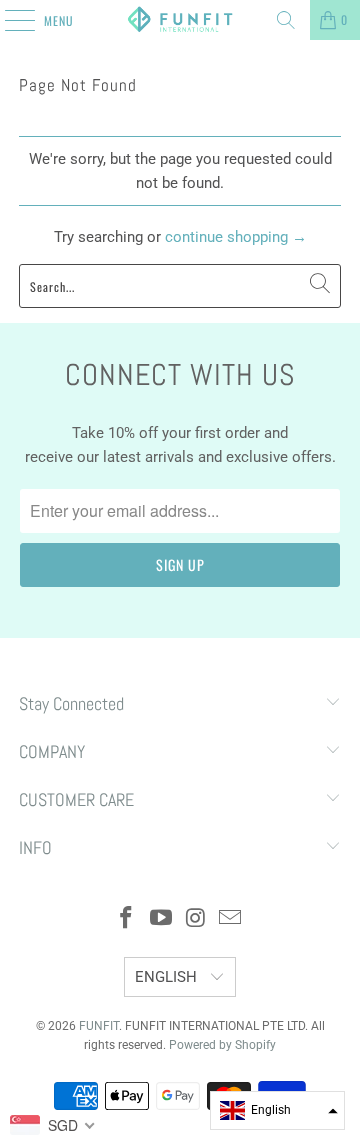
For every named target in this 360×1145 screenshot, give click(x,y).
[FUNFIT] (180, 20)
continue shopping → (236, 237)
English (168, 977)
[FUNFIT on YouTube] (162, 919)
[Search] (286, 20)
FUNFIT (99, 1026)
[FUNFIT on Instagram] (197, 919)
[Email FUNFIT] (231, 919)
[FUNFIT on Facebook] (127, 919)
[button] (277, 1110)
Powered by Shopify (222, 1045)
